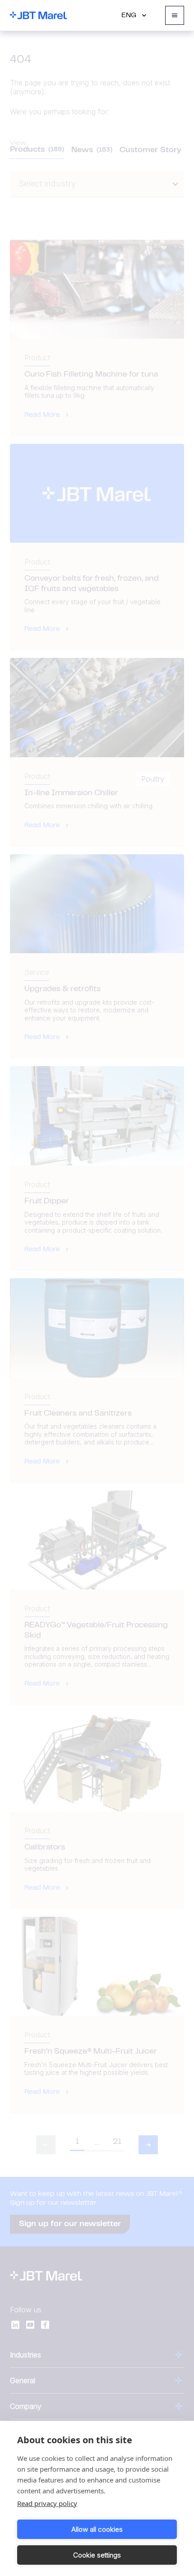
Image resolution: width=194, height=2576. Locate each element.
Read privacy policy (47, 2503)
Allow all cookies (97, 2529)
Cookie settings (97, 2555)
